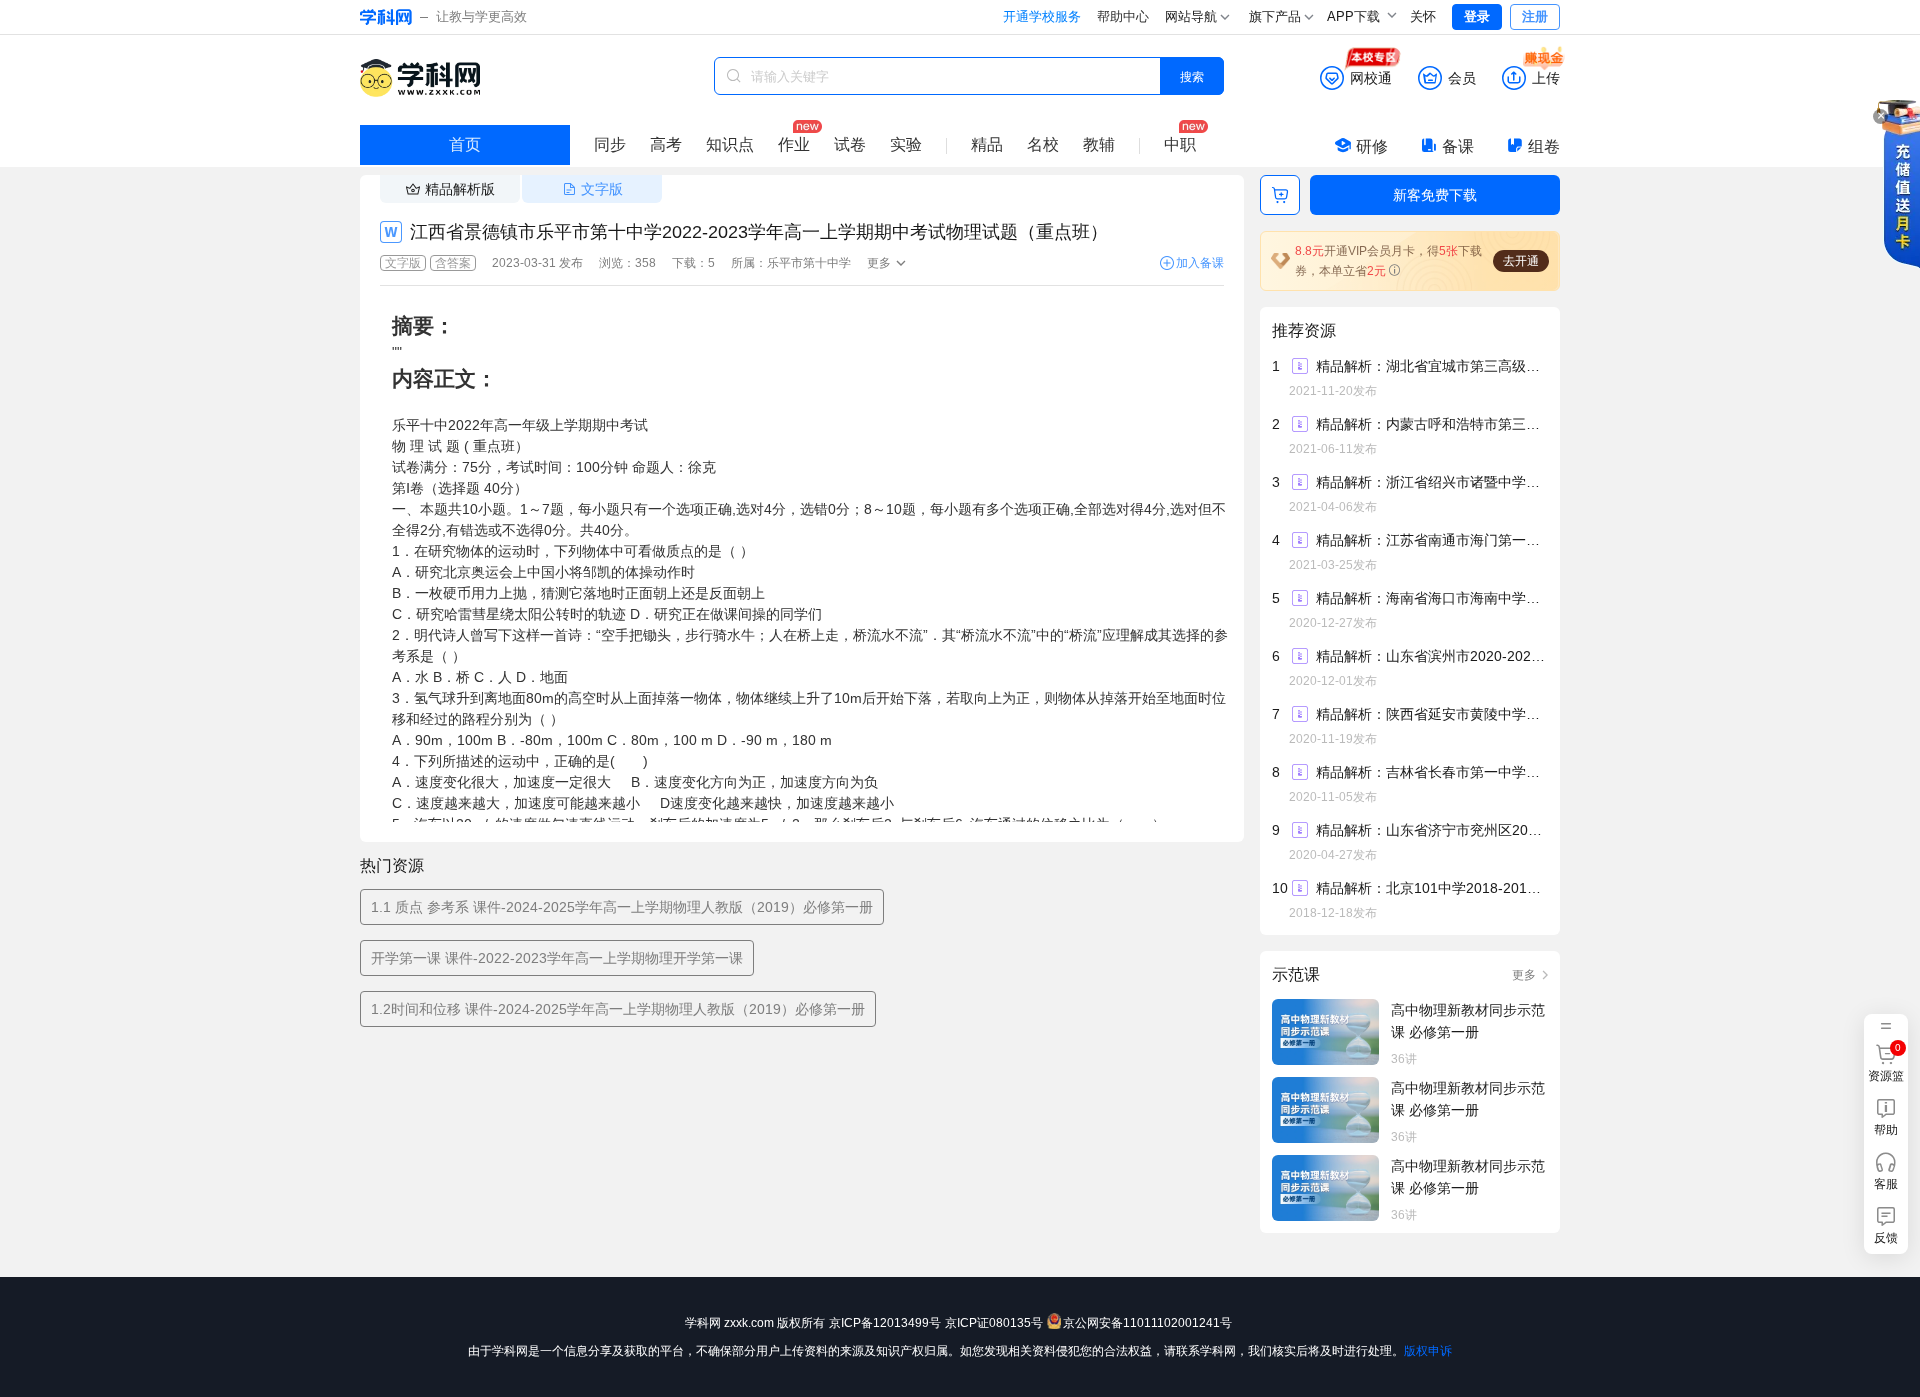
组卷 (1544, 146)
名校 (1043, 144)
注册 (1535, 16)
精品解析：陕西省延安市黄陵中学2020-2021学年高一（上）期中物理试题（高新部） (1431, 714)
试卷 (850, 144)
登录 (1477, 16)
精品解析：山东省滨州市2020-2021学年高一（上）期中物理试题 (1431, 656)
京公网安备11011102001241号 (1147, 1323)
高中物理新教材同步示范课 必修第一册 (1468, 1021)
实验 (906, 144)
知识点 (730, 144)
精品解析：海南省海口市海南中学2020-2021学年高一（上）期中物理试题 (1431, 598)
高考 (666, 144)
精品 (987, 144)
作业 (794, 144)
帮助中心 (1123, 16)
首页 (465, 144)
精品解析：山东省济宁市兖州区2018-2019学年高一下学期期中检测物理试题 (1431, 830)
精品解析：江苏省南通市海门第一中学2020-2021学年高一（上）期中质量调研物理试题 (1431, 540)
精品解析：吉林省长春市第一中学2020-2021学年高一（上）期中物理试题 (1431, 772)
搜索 (1192, 75)
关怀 (1423, 16)
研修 (1372, 146)
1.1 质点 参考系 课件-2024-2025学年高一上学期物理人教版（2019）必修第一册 (622, 907)
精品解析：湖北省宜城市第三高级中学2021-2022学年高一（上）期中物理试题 (1431, 366)
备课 (1458, 146)
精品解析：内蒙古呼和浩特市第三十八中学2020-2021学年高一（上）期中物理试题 (1431, 424)
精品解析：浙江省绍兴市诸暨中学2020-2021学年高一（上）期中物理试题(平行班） (1431, 482)
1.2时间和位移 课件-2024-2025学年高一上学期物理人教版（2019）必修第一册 (618, 1009)
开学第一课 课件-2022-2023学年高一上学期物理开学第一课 (557, 958)
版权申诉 (1428, 1351)
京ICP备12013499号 (885, 1323)
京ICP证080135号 (994, 1323)
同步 (610, 144)
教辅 (1099, 144)
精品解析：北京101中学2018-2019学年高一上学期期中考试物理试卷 (1431, 888)
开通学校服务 (1042, 16)
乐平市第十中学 (809, 263)
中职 (1180, 144)
